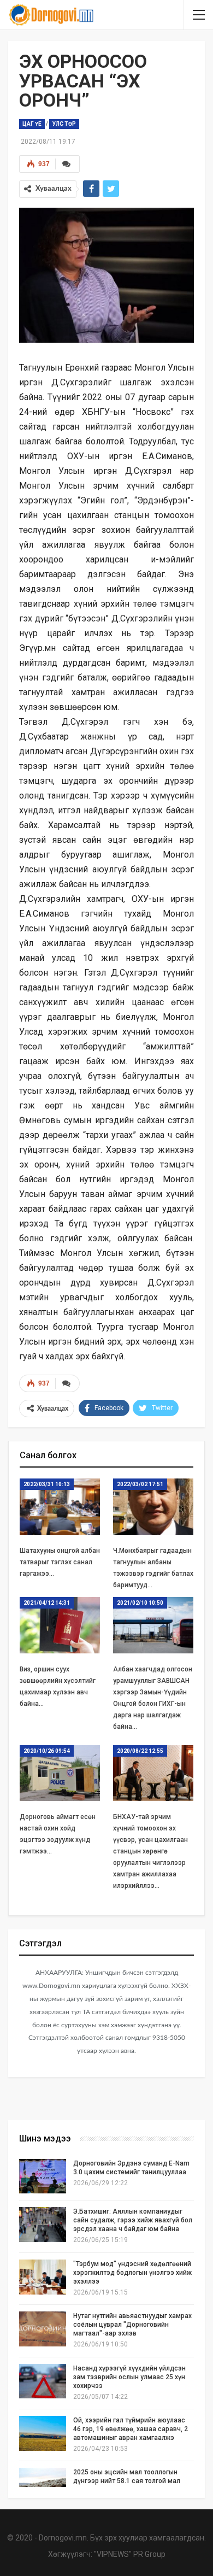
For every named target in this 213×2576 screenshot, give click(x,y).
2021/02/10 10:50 (140, 1603)
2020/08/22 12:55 (140, 1751)
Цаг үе (32, 124)
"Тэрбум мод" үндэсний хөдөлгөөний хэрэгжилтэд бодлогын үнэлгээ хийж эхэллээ (132, 2273)
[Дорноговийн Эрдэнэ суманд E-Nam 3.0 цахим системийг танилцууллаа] (43, 2176)
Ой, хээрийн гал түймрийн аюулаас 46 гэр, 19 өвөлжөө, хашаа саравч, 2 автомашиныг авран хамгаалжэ (131, 2429)
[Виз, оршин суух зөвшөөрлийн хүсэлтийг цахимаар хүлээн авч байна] (60, 1625)
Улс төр (64, 124)
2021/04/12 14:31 (47, 1603)
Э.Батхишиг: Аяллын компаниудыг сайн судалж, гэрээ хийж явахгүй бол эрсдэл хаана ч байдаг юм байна (133, 2220)
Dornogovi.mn (63, 2538)
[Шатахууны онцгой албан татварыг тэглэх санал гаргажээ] (60, 1507)
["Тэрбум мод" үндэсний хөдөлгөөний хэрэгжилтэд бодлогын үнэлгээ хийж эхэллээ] (43, 2277)
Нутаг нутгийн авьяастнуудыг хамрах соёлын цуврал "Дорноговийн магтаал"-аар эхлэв (132, 2325)
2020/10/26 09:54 (47, 1751)
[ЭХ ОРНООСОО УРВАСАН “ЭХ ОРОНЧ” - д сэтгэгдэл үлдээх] (67, 164)
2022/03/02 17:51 (140, 1484)
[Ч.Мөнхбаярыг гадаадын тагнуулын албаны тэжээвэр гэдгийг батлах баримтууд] (153, 1507)
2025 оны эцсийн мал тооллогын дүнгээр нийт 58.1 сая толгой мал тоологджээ (127, 2481)
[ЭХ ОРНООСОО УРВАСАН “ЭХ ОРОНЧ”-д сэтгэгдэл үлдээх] (67, 1383)
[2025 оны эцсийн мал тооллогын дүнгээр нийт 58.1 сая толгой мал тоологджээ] (43, 2485)
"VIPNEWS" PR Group (130, 2554)
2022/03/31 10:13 (47, 1484)
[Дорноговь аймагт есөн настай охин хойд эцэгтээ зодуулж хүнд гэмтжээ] (60, 1773)
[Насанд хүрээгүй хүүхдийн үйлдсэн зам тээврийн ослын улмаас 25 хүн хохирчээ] (43, 2381)
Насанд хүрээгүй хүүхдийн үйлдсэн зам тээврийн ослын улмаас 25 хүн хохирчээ (129, 2377)
